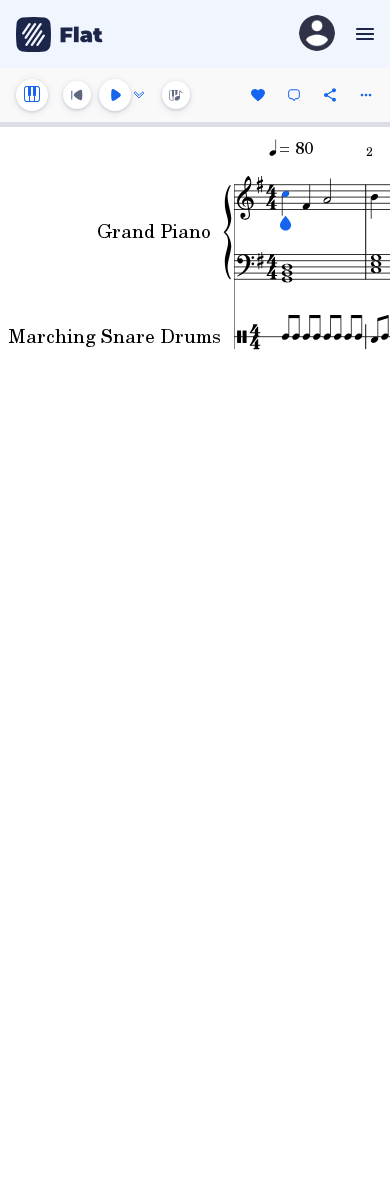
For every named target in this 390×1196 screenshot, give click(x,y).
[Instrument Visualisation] (176, 95)
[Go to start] (77, 95)
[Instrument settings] (32, 95)
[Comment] (294, 95)
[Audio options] (139, 95)
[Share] (330, 95)
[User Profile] (317, 34)
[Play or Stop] (115, 95)
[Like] (258, 95)
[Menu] (362, 34)
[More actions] (366, 95)
